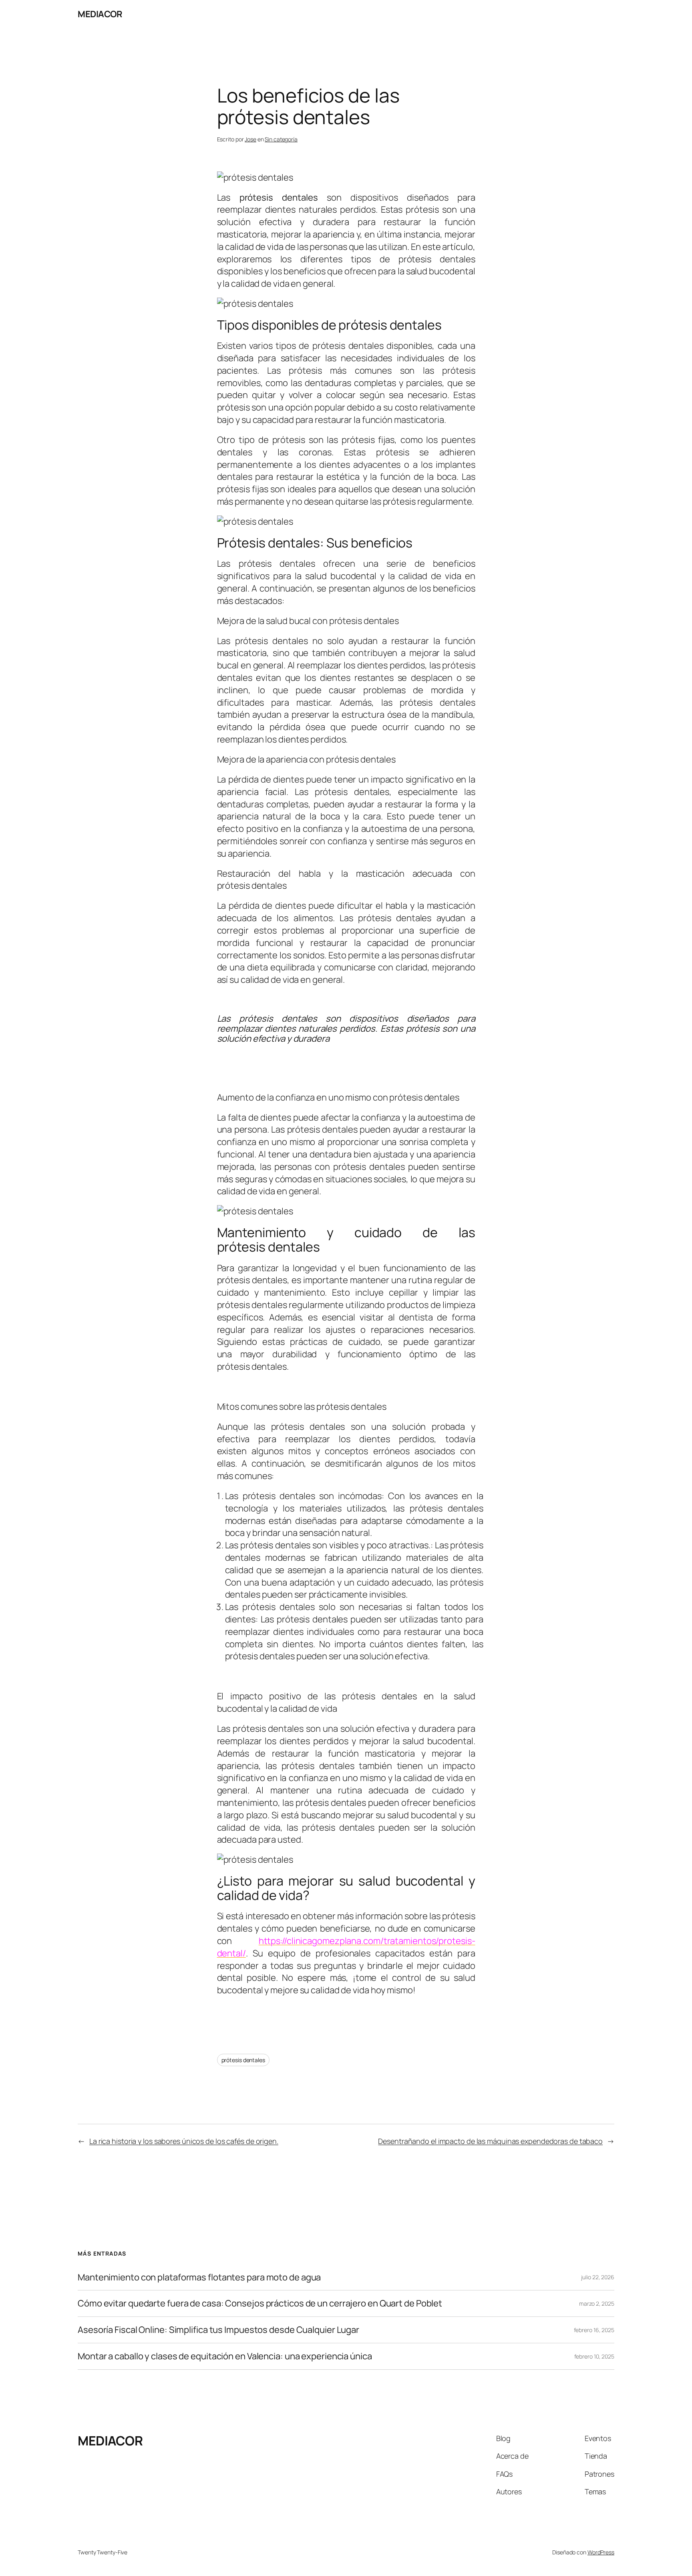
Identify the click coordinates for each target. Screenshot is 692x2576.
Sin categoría (281, 139)
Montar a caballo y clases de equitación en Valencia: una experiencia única (225, 2356)
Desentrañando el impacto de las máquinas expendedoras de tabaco (490, 2141)
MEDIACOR (100, 14)
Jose (250, 139)
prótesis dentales (243, 2060)
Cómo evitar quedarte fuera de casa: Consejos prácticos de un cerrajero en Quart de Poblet (260, 2303)
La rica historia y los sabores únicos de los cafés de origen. (184, 2141)
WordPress (601, 2552)
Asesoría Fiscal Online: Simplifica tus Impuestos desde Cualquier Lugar (218, 2330)
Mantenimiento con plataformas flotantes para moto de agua (199, 2277)
